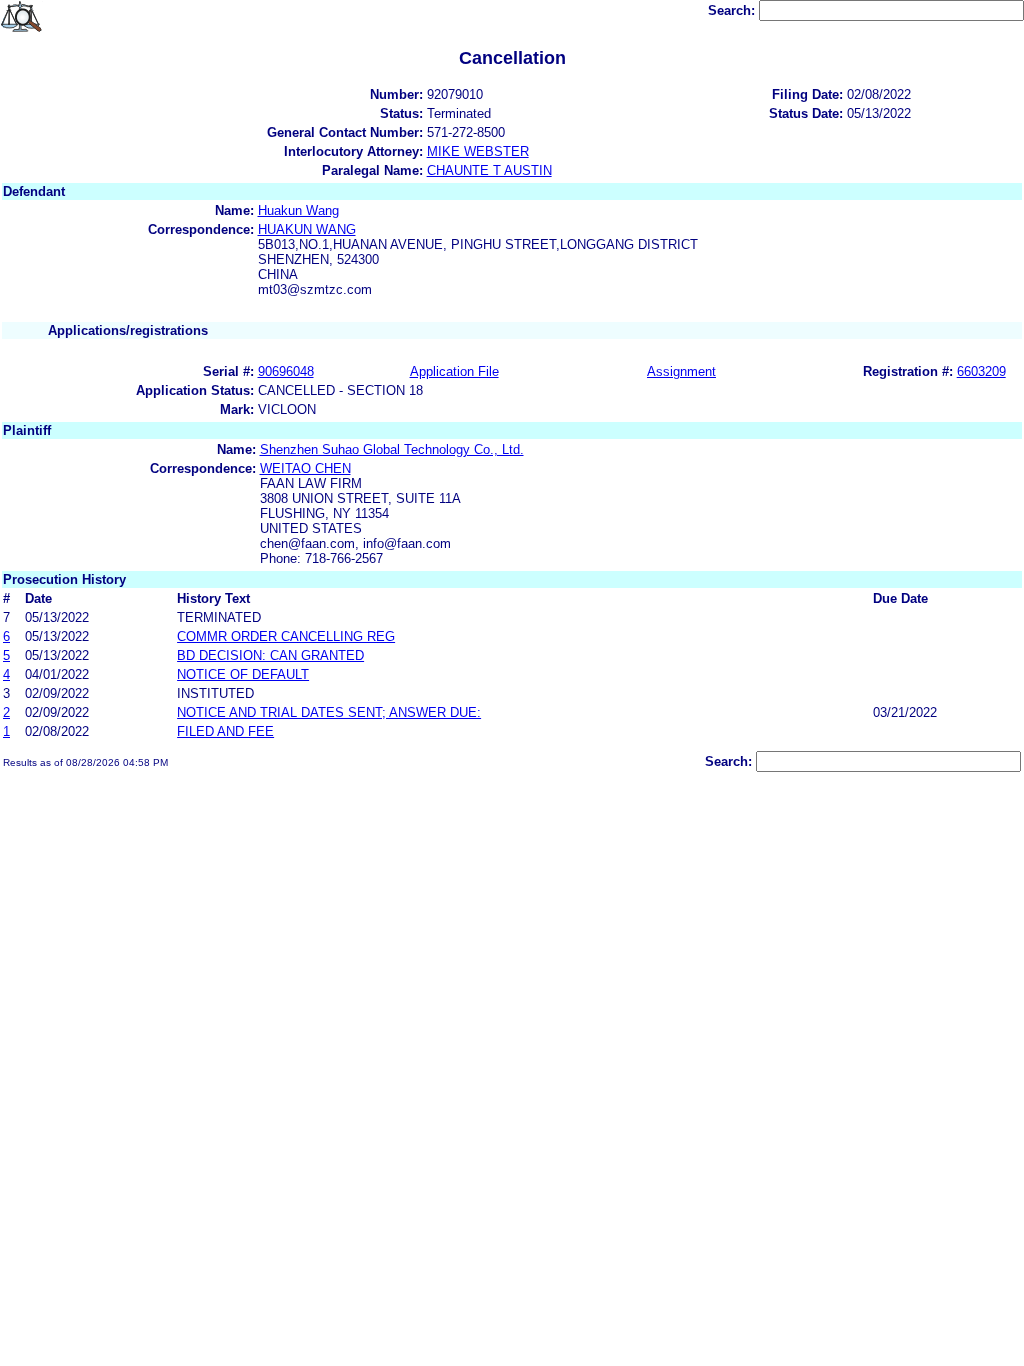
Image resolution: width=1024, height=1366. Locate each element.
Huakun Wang (298, 210)
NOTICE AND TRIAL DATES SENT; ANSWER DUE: (329, 712)
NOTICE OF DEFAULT (243, 674)
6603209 (981, 371)
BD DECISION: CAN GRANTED (270, 655)
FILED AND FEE (225, 731)
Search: (733, 10)
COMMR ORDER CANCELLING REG (286, 636)
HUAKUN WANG (307, 229)
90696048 (286, 371)
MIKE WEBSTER (478, 151)
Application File (454, 371)
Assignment (681, 371)
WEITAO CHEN (305, 468)
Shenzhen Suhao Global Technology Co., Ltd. (392, 449)
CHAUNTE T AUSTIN (489, 170)
